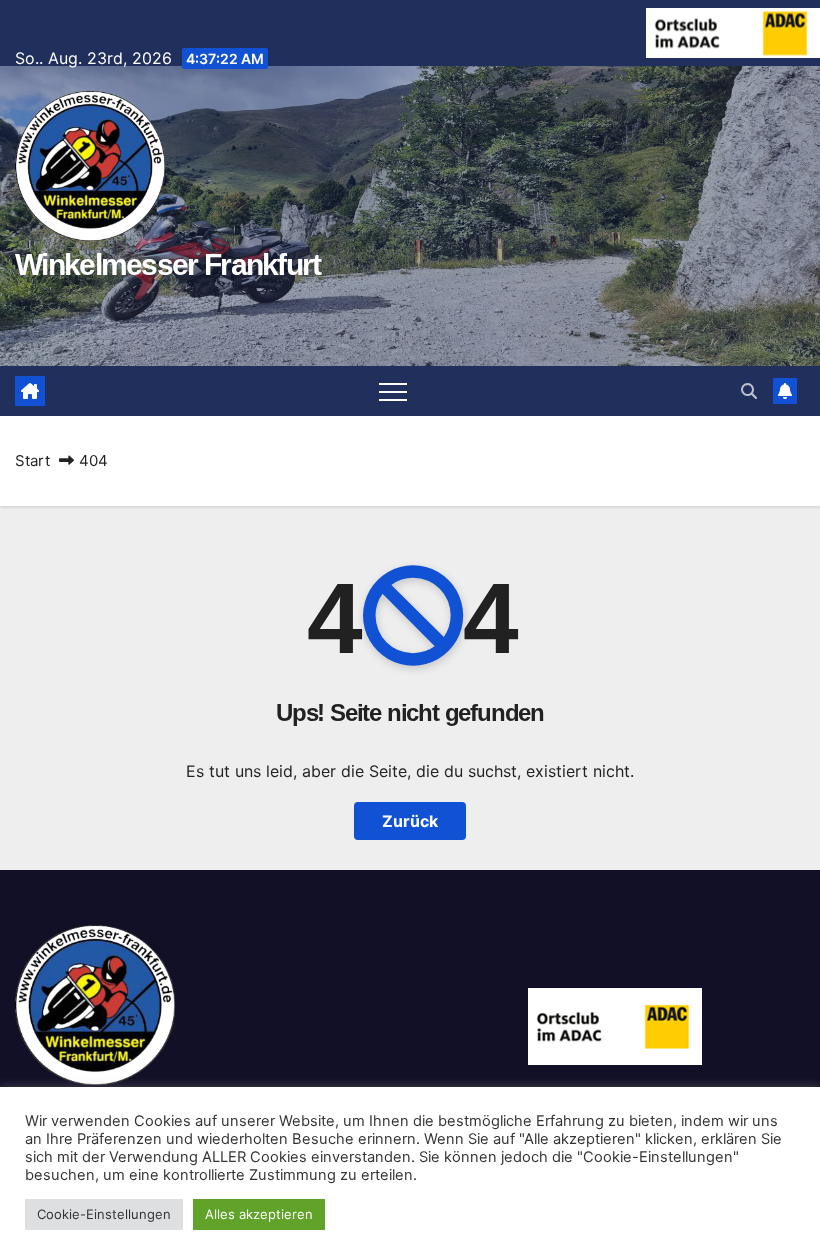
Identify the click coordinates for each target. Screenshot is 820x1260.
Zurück (410, 821)
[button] (749, 391)
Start (32, 460)
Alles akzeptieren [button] (259, 1214)
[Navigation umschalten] (393, 391)
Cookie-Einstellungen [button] (104, 1214)
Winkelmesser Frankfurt (168, 264)
